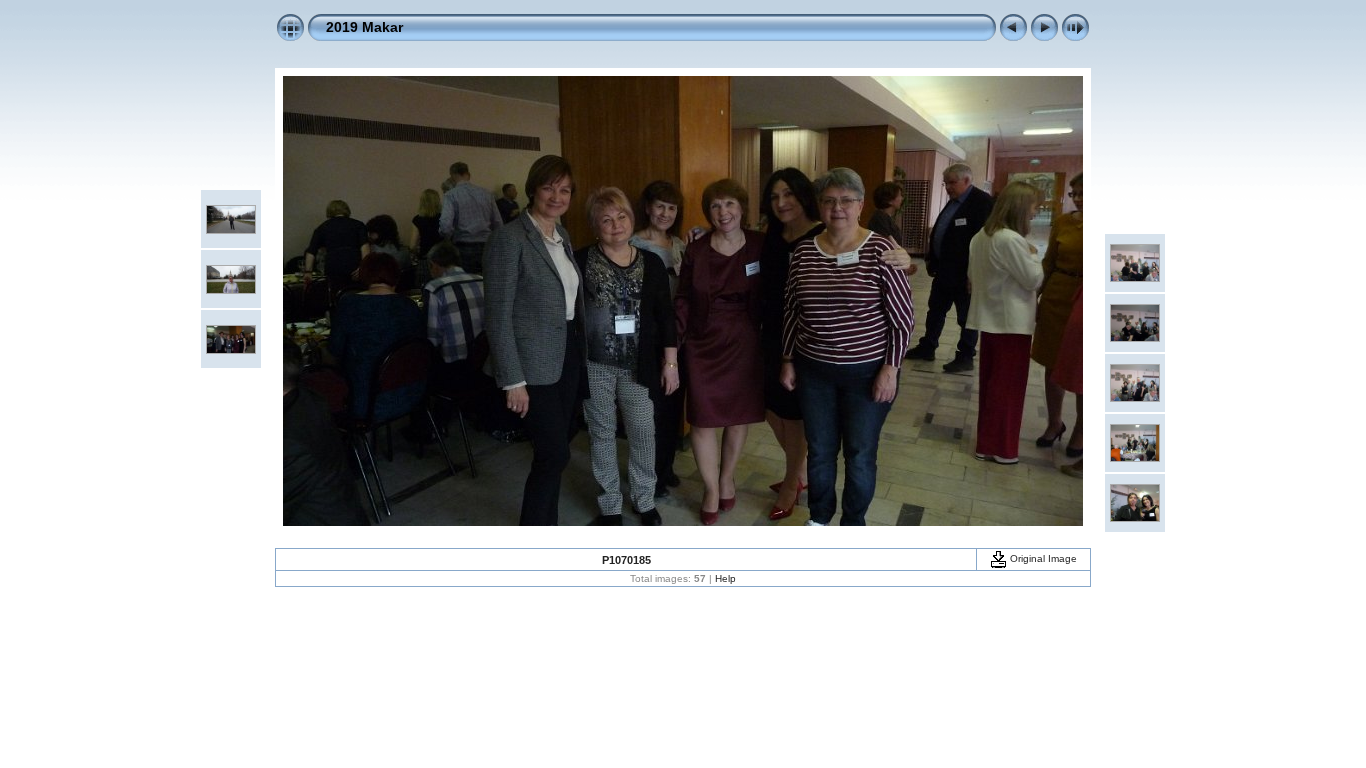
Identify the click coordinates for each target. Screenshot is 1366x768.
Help (725, 578)
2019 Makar (364, 27)
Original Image (1042, 558)
